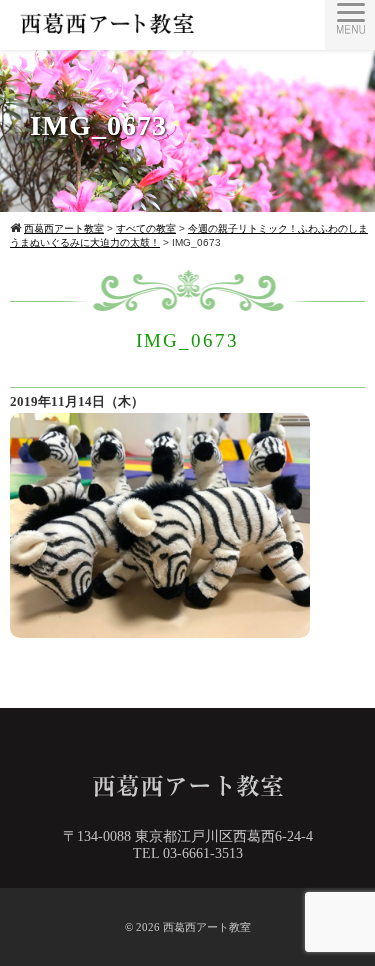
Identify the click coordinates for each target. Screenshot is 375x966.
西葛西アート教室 (207, 927)
